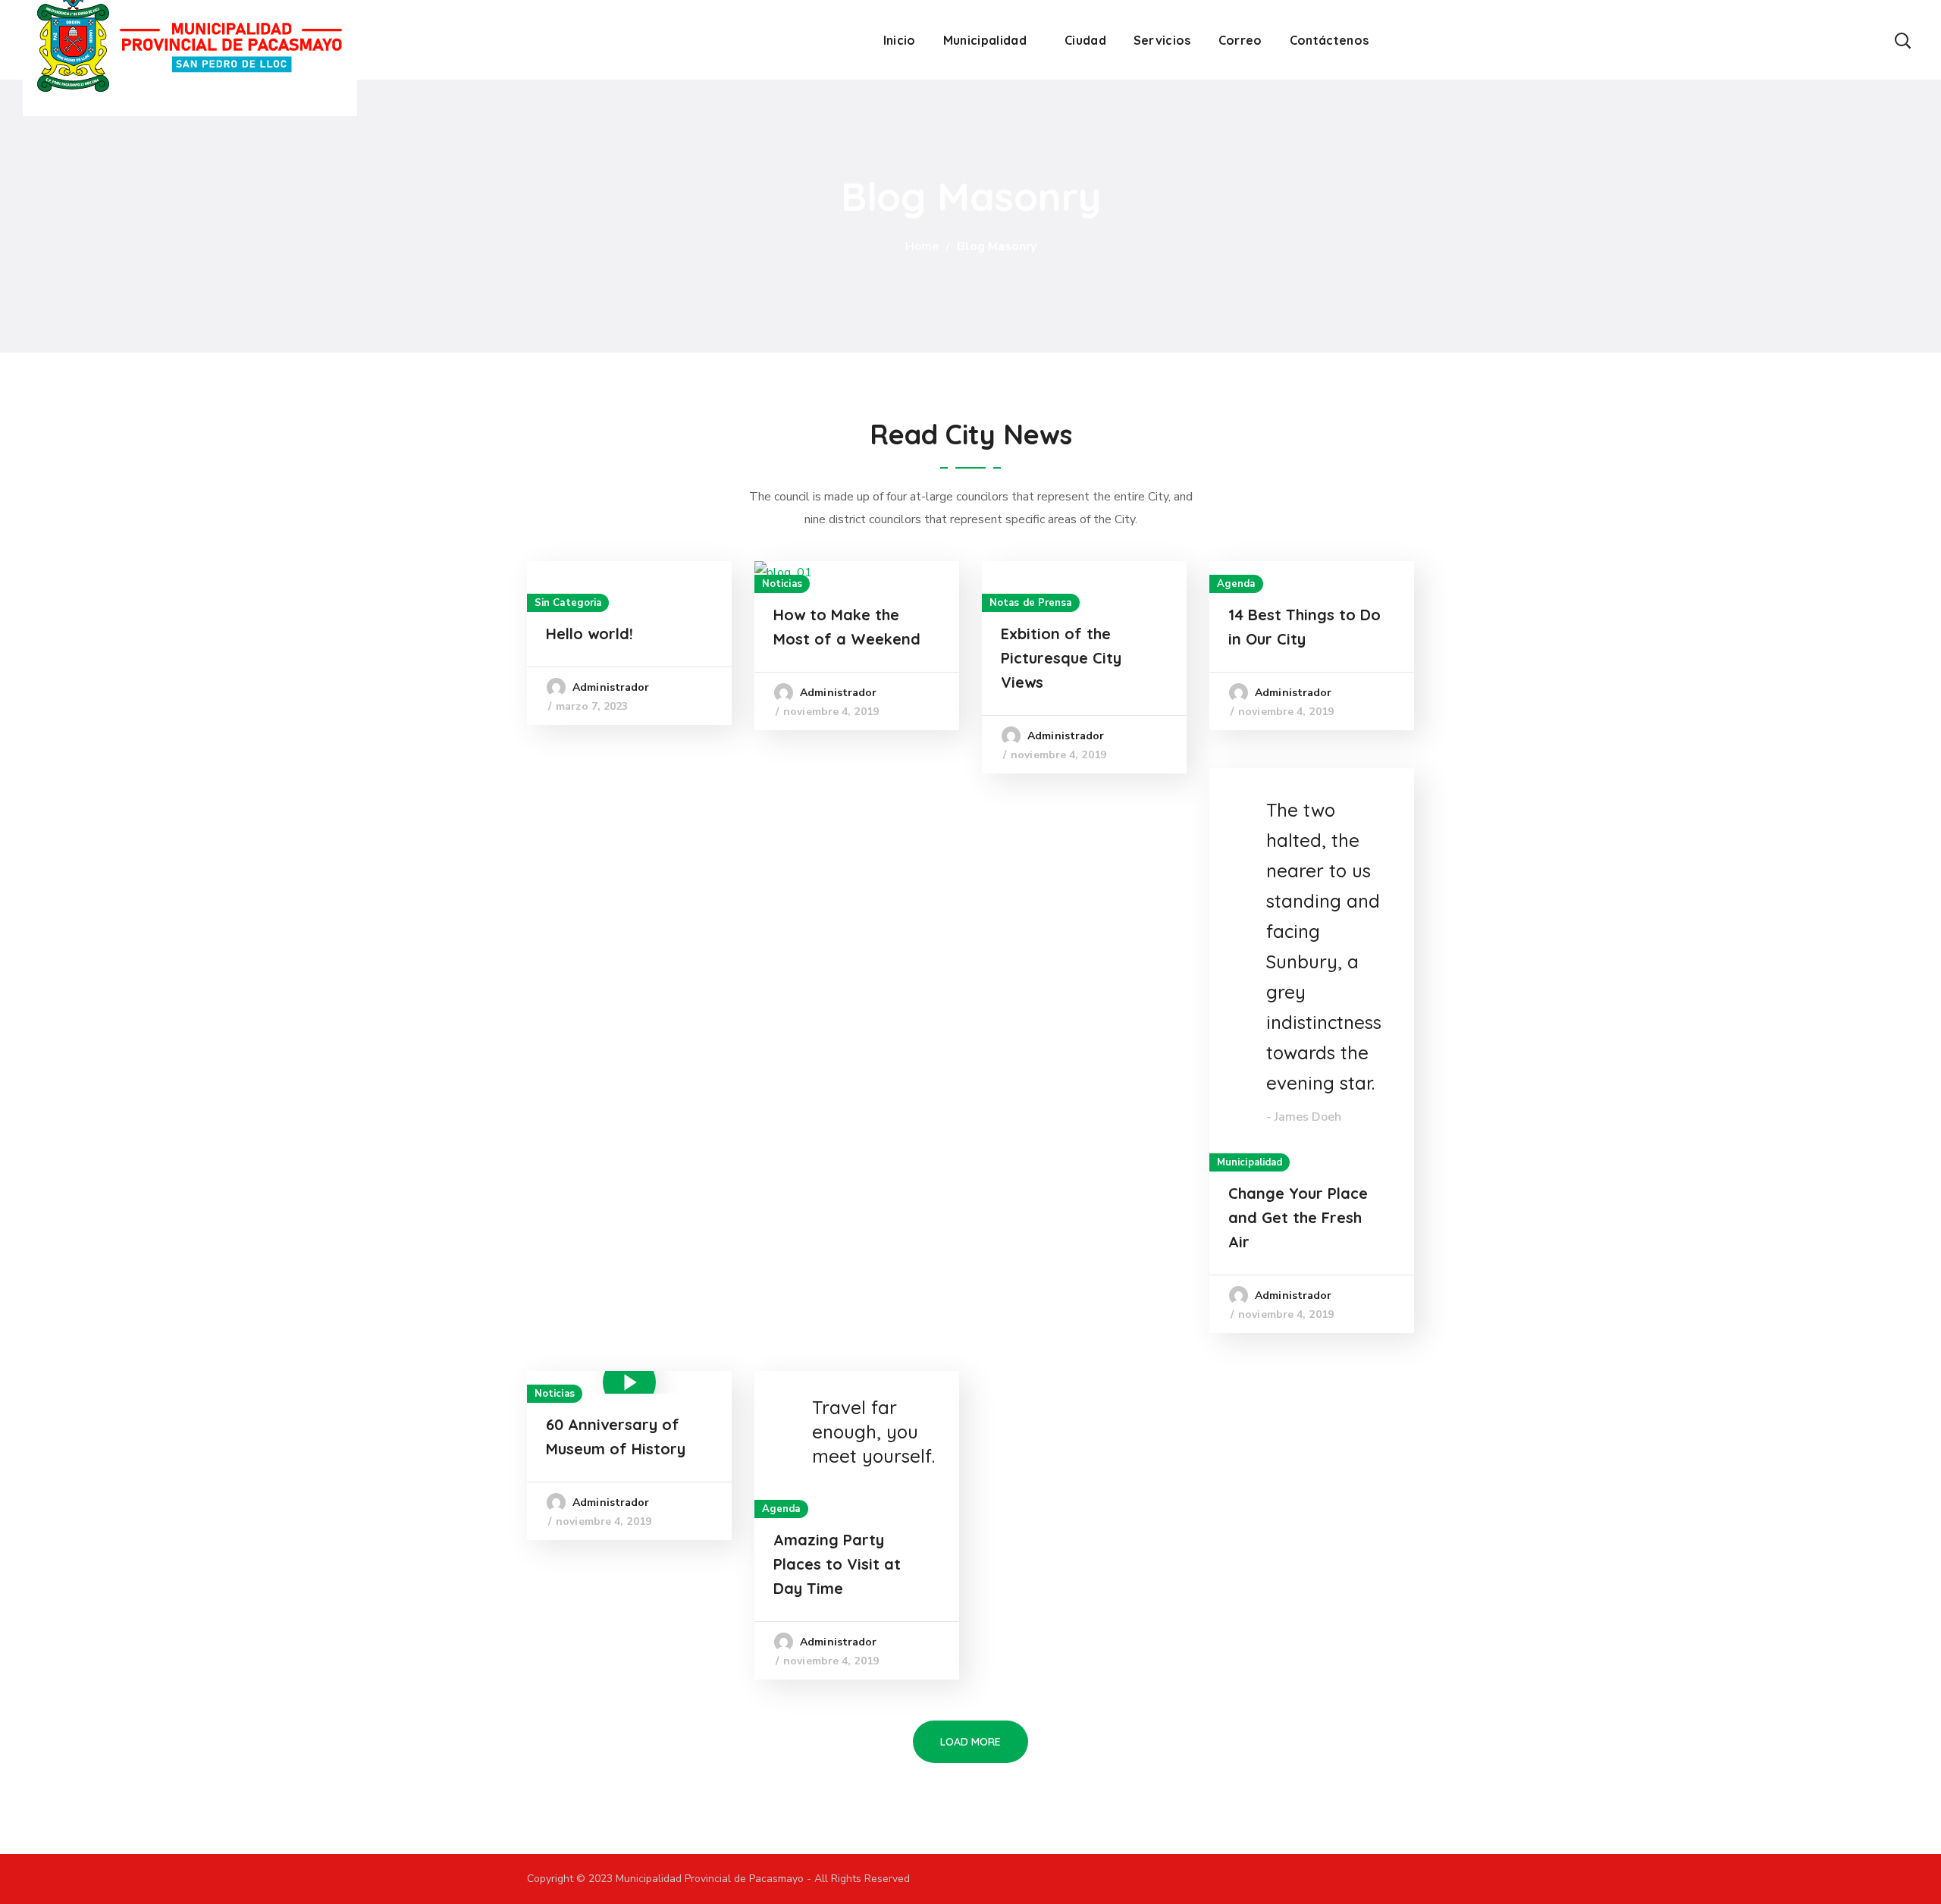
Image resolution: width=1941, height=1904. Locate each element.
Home (922, 246)
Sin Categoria (568, 603)
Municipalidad (1250, 1162)
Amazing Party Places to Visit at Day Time (837, 1564)
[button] (1902, 40)
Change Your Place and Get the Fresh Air (1298, 1217)
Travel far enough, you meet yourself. (873, 1432)
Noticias (782, 584)
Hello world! (590, 634)
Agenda (1236, 584)
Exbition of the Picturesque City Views (1061, 658)
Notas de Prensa (1031, 603)
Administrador (611, 687)
